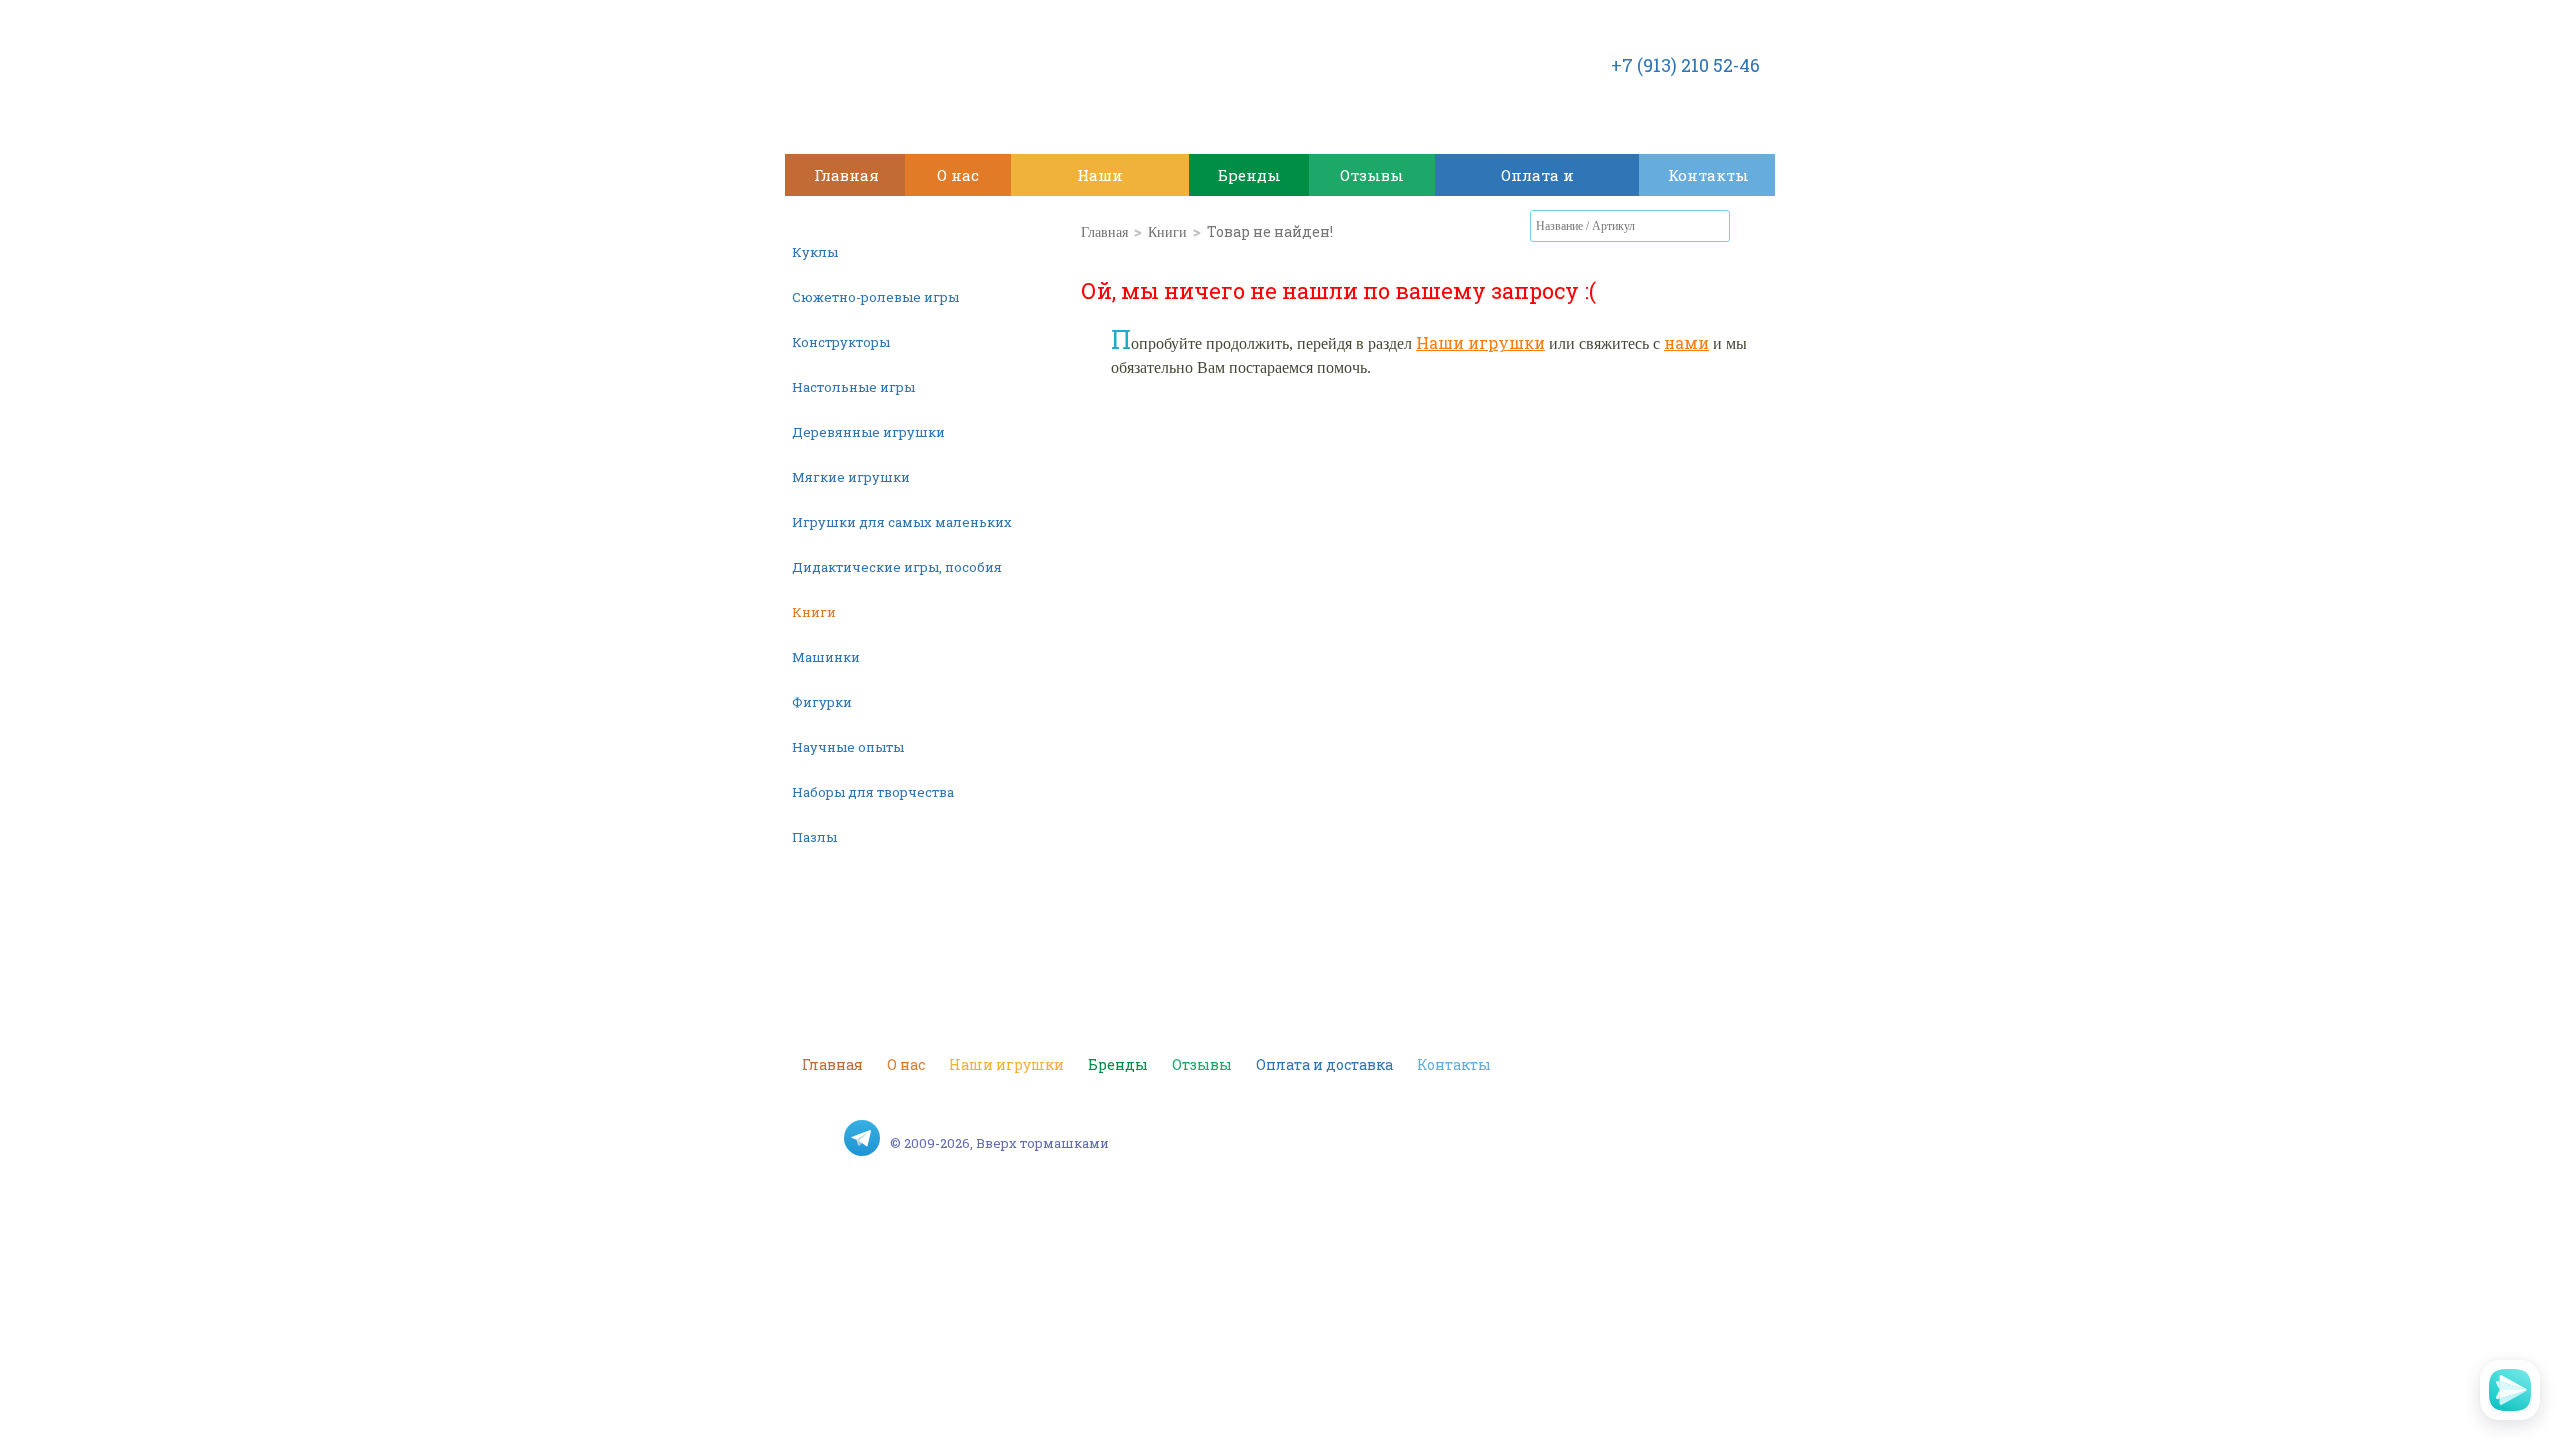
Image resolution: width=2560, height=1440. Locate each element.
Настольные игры (853, 387)
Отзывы (1372, 175)
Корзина (1755, 230)
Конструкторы (841, 342)
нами (1686, 342)
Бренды (1249, 175)
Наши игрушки (1100, 181)
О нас (958, 175)
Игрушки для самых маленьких (902, 522)
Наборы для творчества (873, 792)
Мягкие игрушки (851, 477)
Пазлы (814, 837)
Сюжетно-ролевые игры (875, 297)
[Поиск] (1715, 226)
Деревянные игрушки (868, 432)
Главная (846, 175)
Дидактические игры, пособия (897, 567)
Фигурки (822, 702)
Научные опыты (848, 747)
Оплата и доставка (1537, 181)
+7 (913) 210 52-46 (1685, 65)
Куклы (815, 252)
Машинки (826, 657)
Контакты (1708, 175)
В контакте (820, 1138)
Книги (814, 612)
